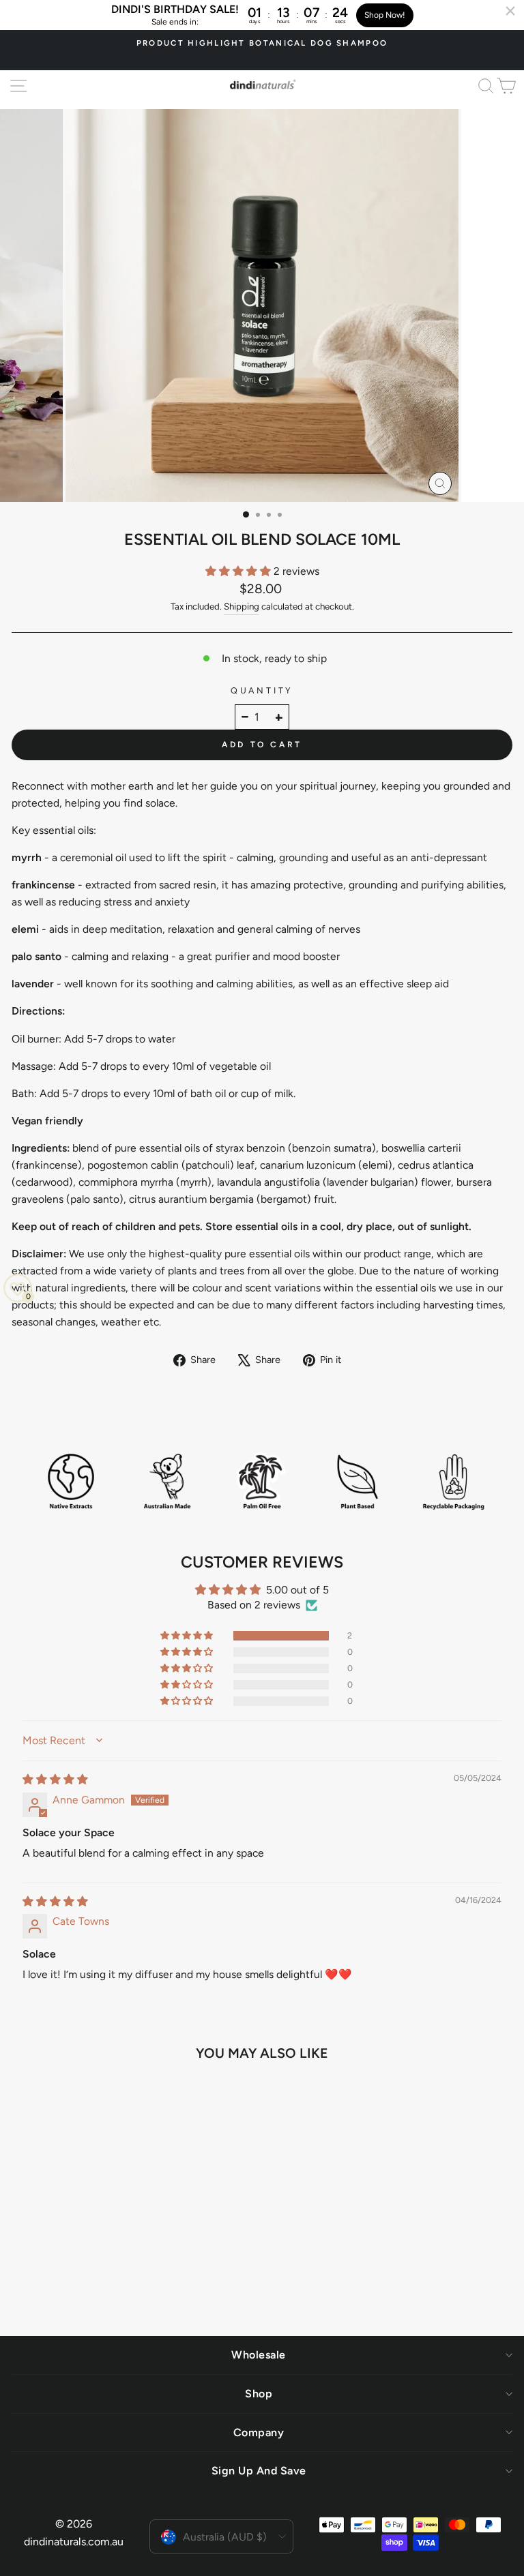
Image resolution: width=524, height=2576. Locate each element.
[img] (55, 1779)
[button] (239, 571)
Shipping (242, 606)
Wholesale (259, 2355)
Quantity (262, 690)
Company (259, 2432)
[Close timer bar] (510, 11)
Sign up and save (259, 2471)
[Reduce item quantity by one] (245, 717)
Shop (259, 2394)
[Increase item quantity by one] (279, 717)
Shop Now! (385, 15)
